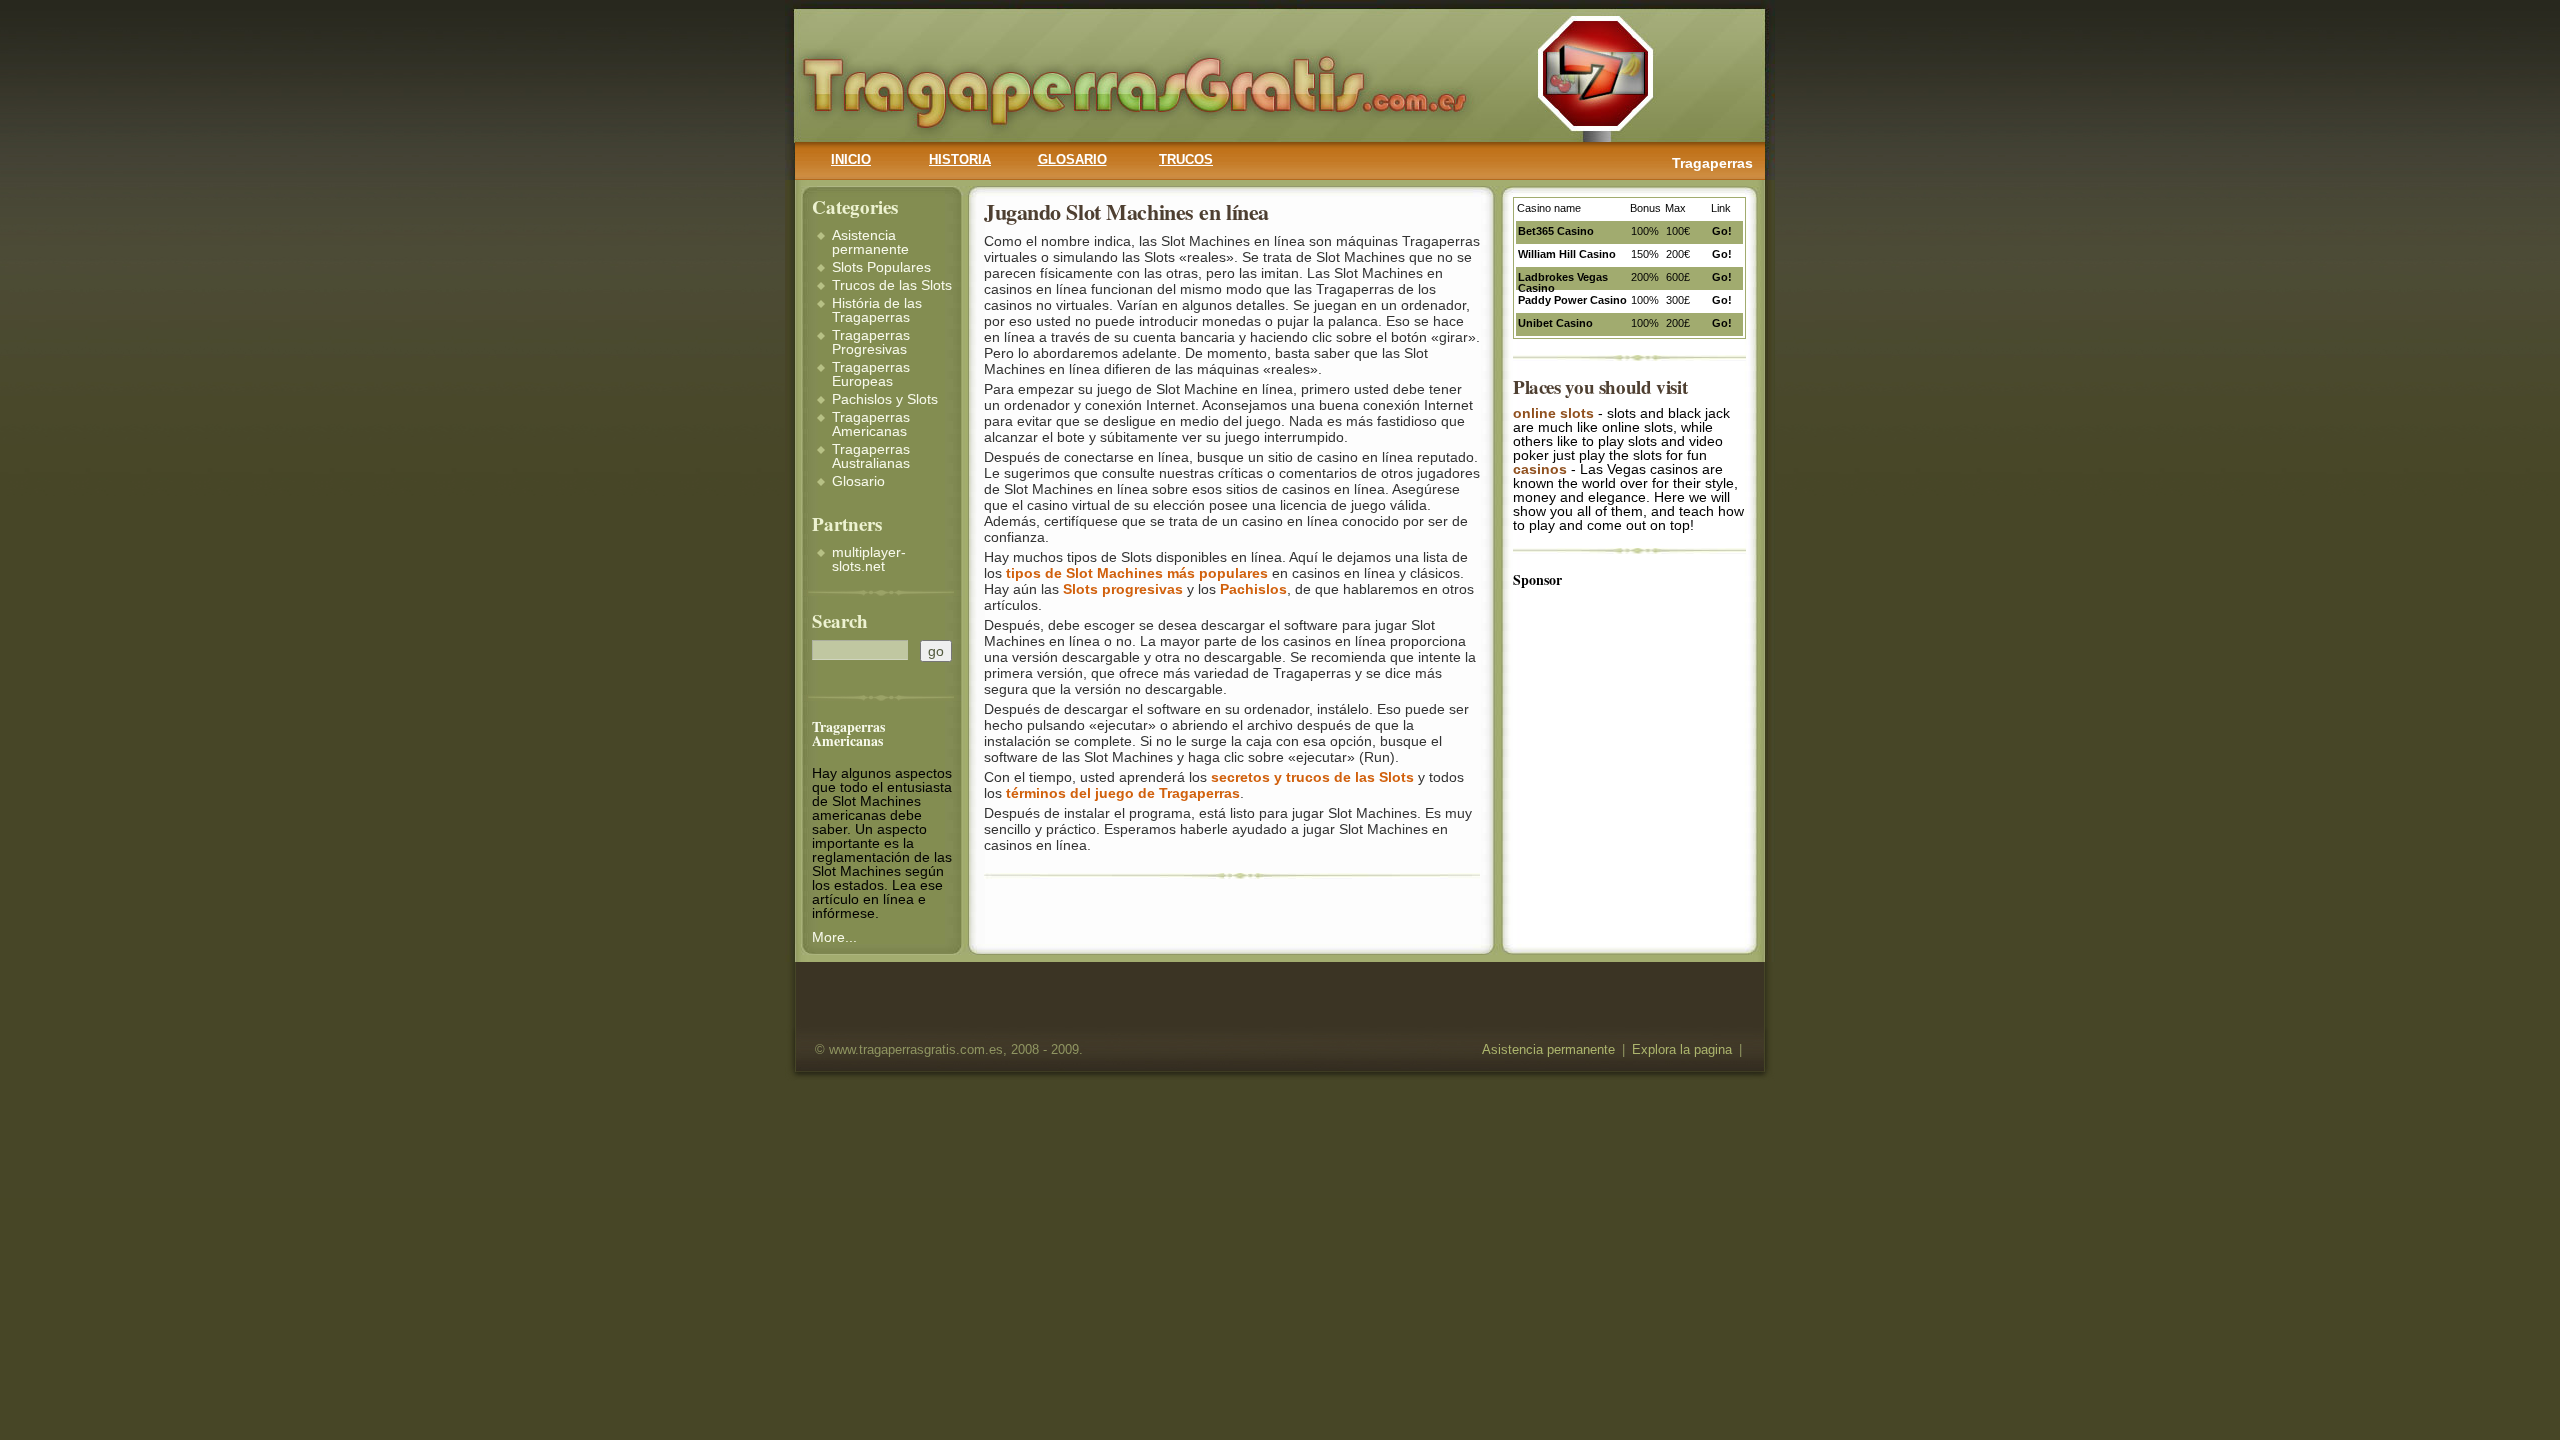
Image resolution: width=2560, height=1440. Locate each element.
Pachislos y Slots (885, 399)
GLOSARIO (1072, 160)
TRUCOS (1186, 160)
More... (834, 937)
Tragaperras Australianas (871, 456)
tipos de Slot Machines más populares (1137, 573)
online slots (1553, 413)
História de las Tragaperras (877, 310)
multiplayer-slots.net (869, 559)
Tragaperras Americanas (871, 424)
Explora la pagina (1682, 1050)
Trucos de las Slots (892, 285)
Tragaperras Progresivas (871, 342)
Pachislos (1253, 589)
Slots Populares (881, 267)
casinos (1540, 469)
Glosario (858, 481)
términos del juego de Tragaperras (1123, 793)
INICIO (851, 160)
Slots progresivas (1123, 589)
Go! (1722, 231)
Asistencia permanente (870, 242)
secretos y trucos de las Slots (1312, 777)
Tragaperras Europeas (871, 374)
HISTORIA (960, 160)
